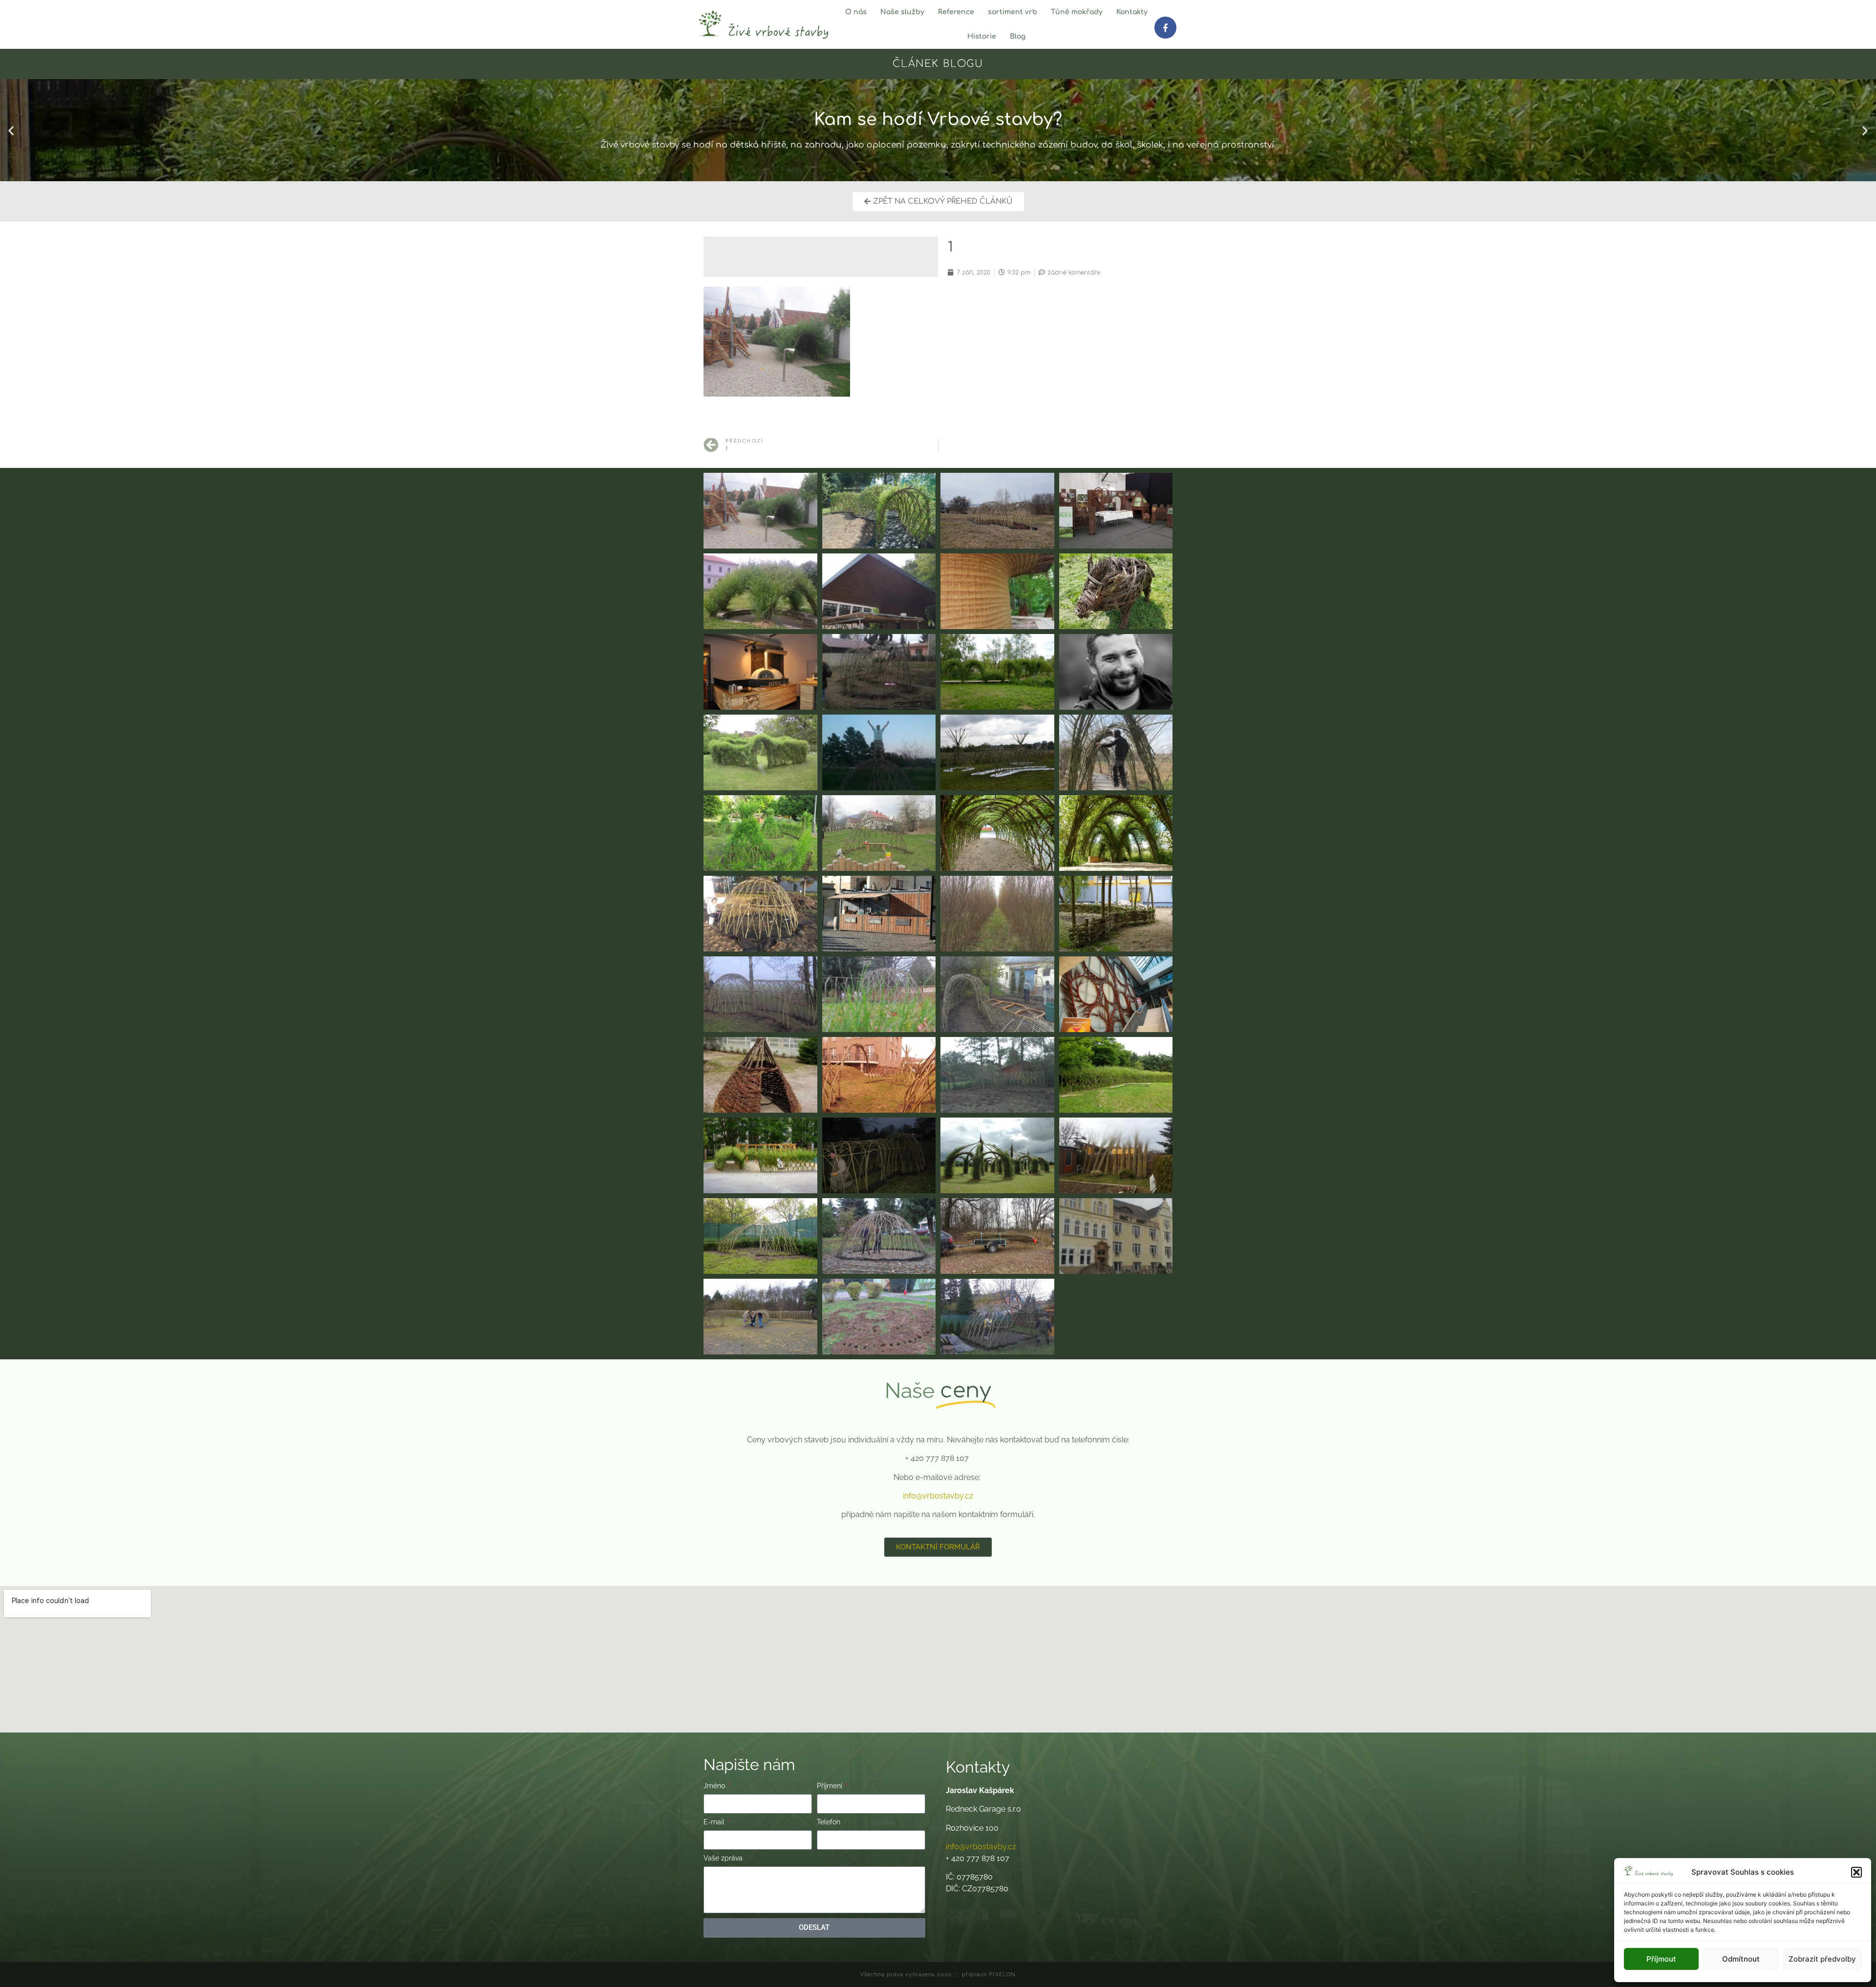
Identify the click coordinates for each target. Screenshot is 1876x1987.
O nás (856, 12)
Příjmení (831, 1786)
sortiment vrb (1013, 12)
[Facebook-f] (1165, 27)
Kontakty (1132, 12)
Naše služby (902, 12)
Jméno (715, 1786)
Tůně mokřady (1077, 12)
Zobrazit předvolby (1822, 1959)
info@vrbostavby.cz (938, 1496)
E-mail (715, 1822)
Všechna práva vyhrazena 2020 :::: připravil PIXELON (938, 1975)
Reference (956, 12)
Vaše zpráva (723, 1858)
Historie (982, 36)
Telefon (829, 1822)
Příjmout (1661, 1959)
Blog (1018, 36)
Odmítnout (1741, 1959)
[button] (1856, 1872)
